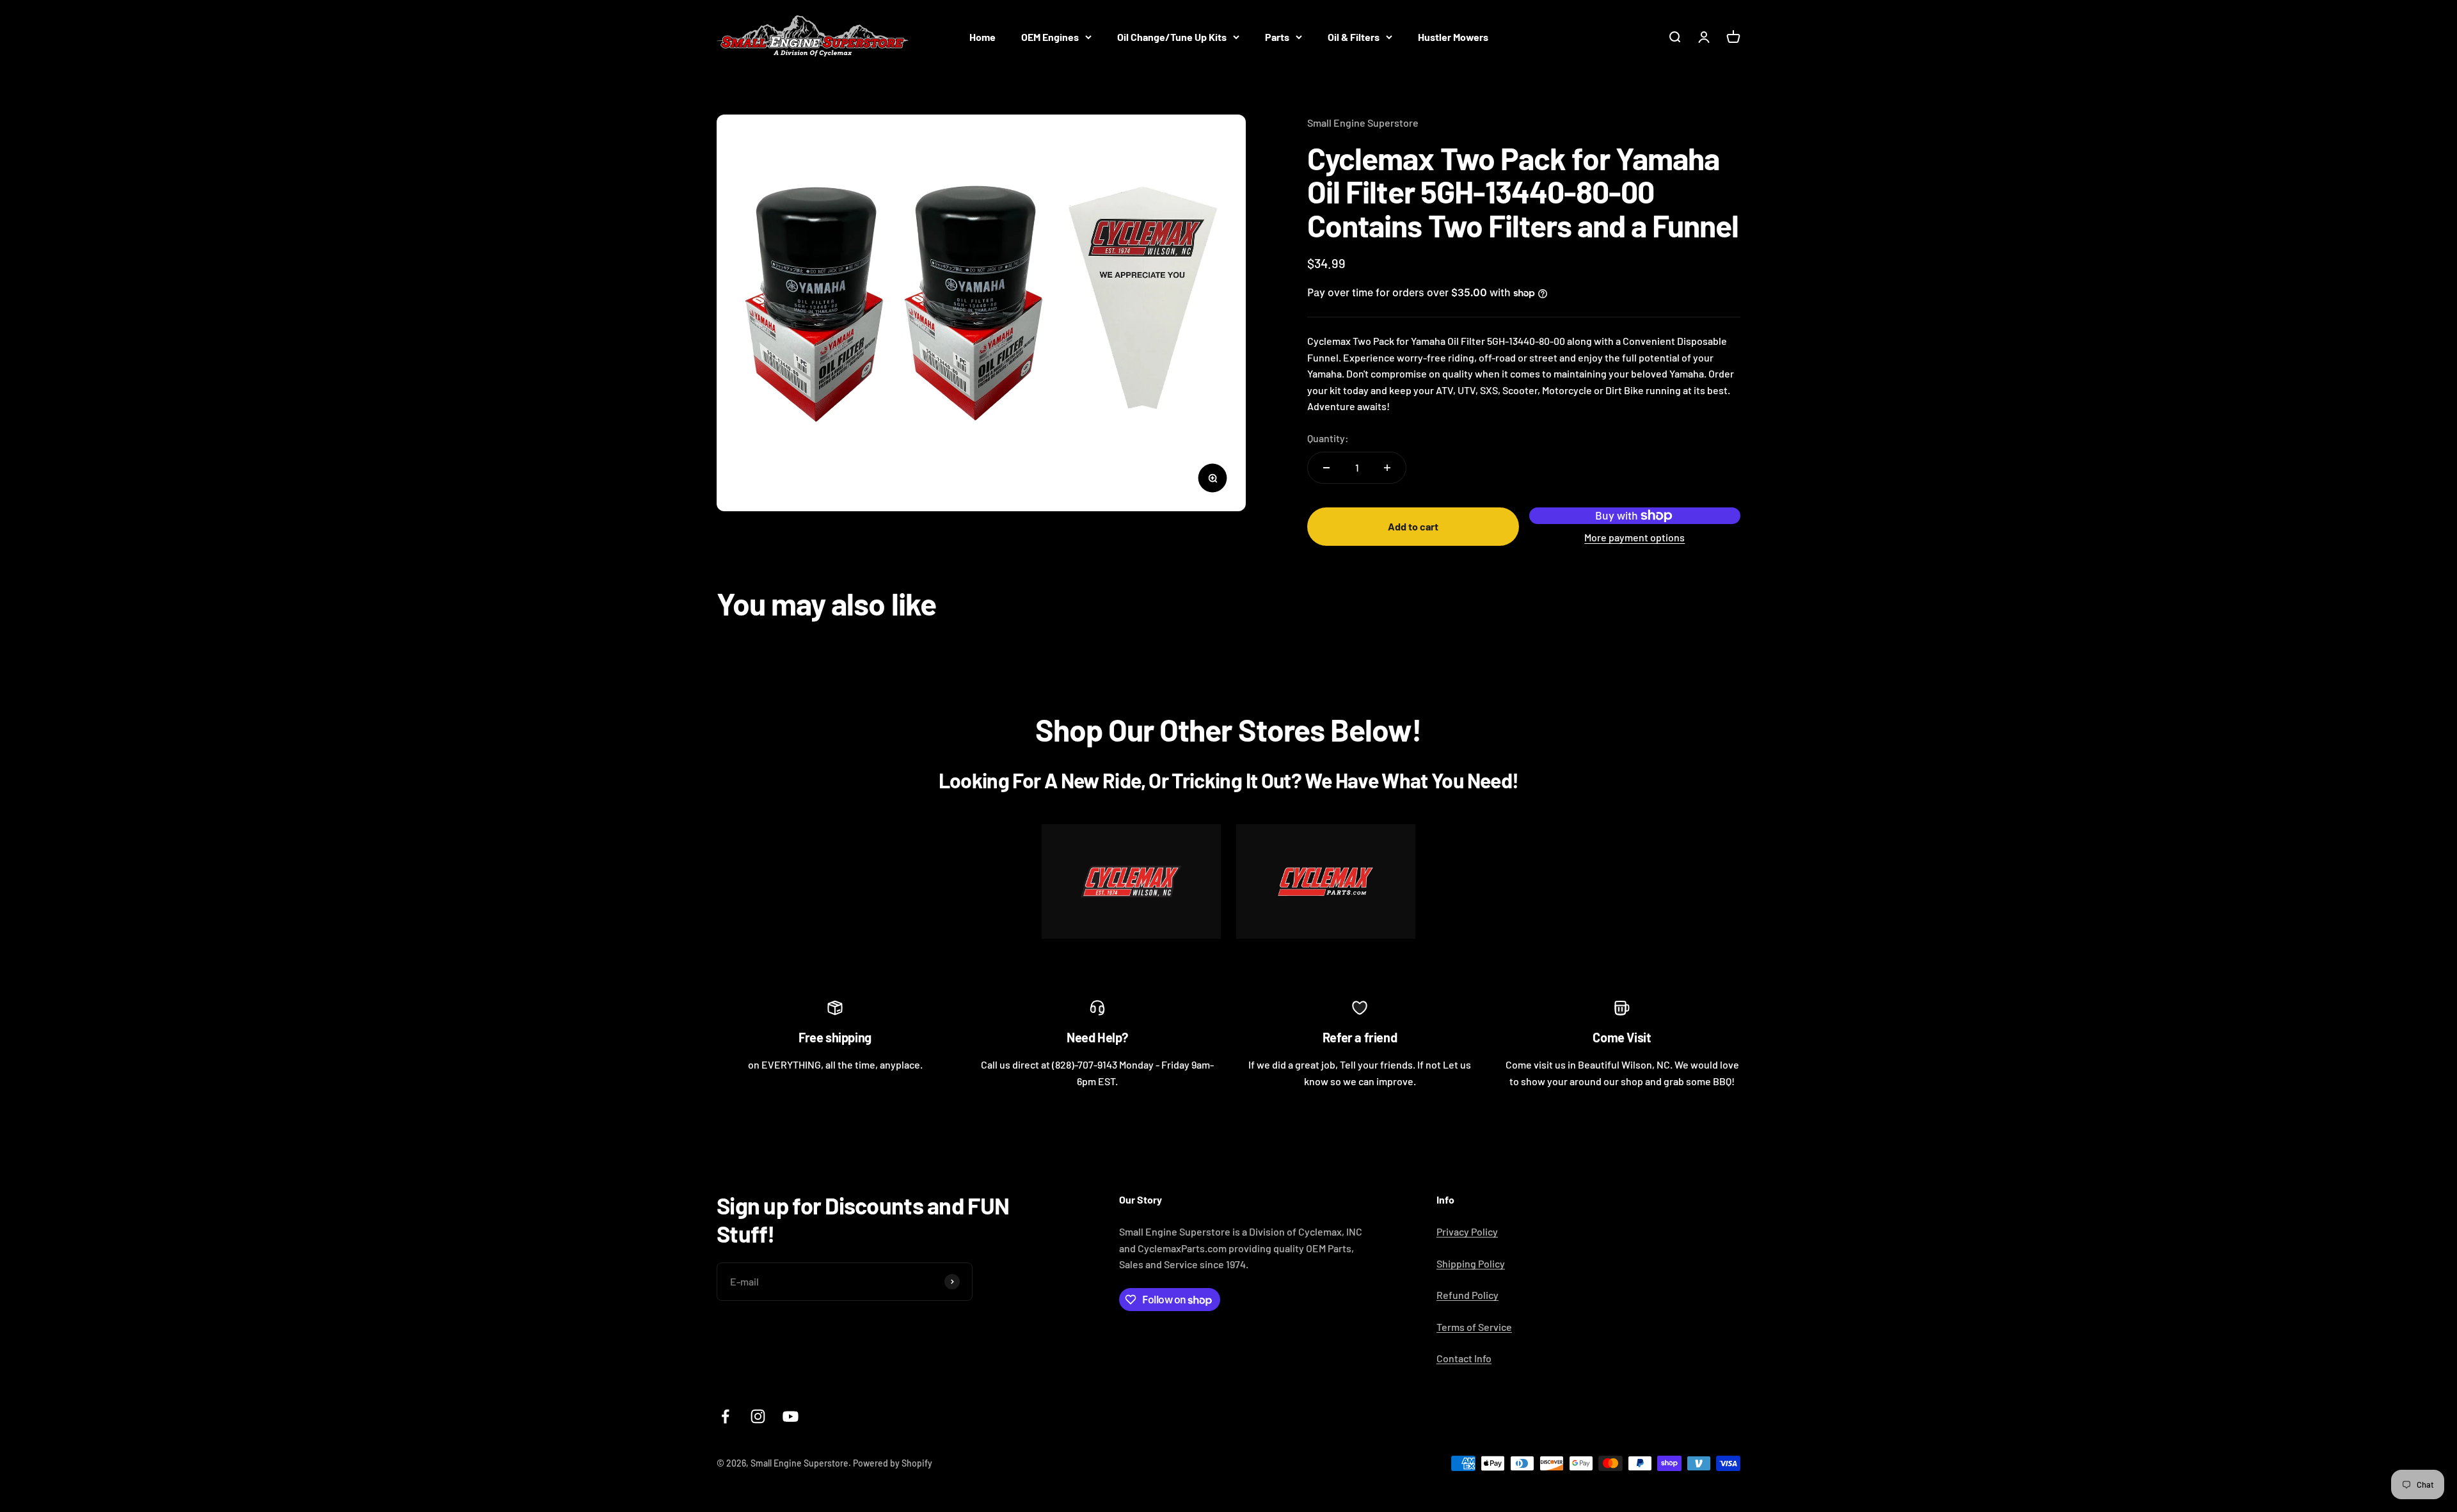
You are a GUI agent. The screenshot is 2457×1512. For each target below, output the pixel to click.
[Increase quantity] (1387, 468)
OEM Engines (1050, 37)
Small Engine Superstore (1363, 123)
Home (982, 37)
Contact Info (1464, 1358)
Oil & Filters (1354, 37)
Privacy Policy (1467, 1231)
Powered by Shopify (893, 1463)
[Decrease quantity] (1326, 468)
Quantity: (1328, 438)
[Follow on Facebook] (725, 1416)
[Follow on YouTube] (791, 1416)
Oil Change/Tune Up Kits (1172, 37)
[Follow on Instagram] (758, 1416)
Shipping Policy (1471, 1263)
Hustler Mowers (1453, 37)
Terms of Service (1474, 1327)
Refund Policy (1467, 1295)
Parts (1277, 37)
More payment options (1634, 537)
